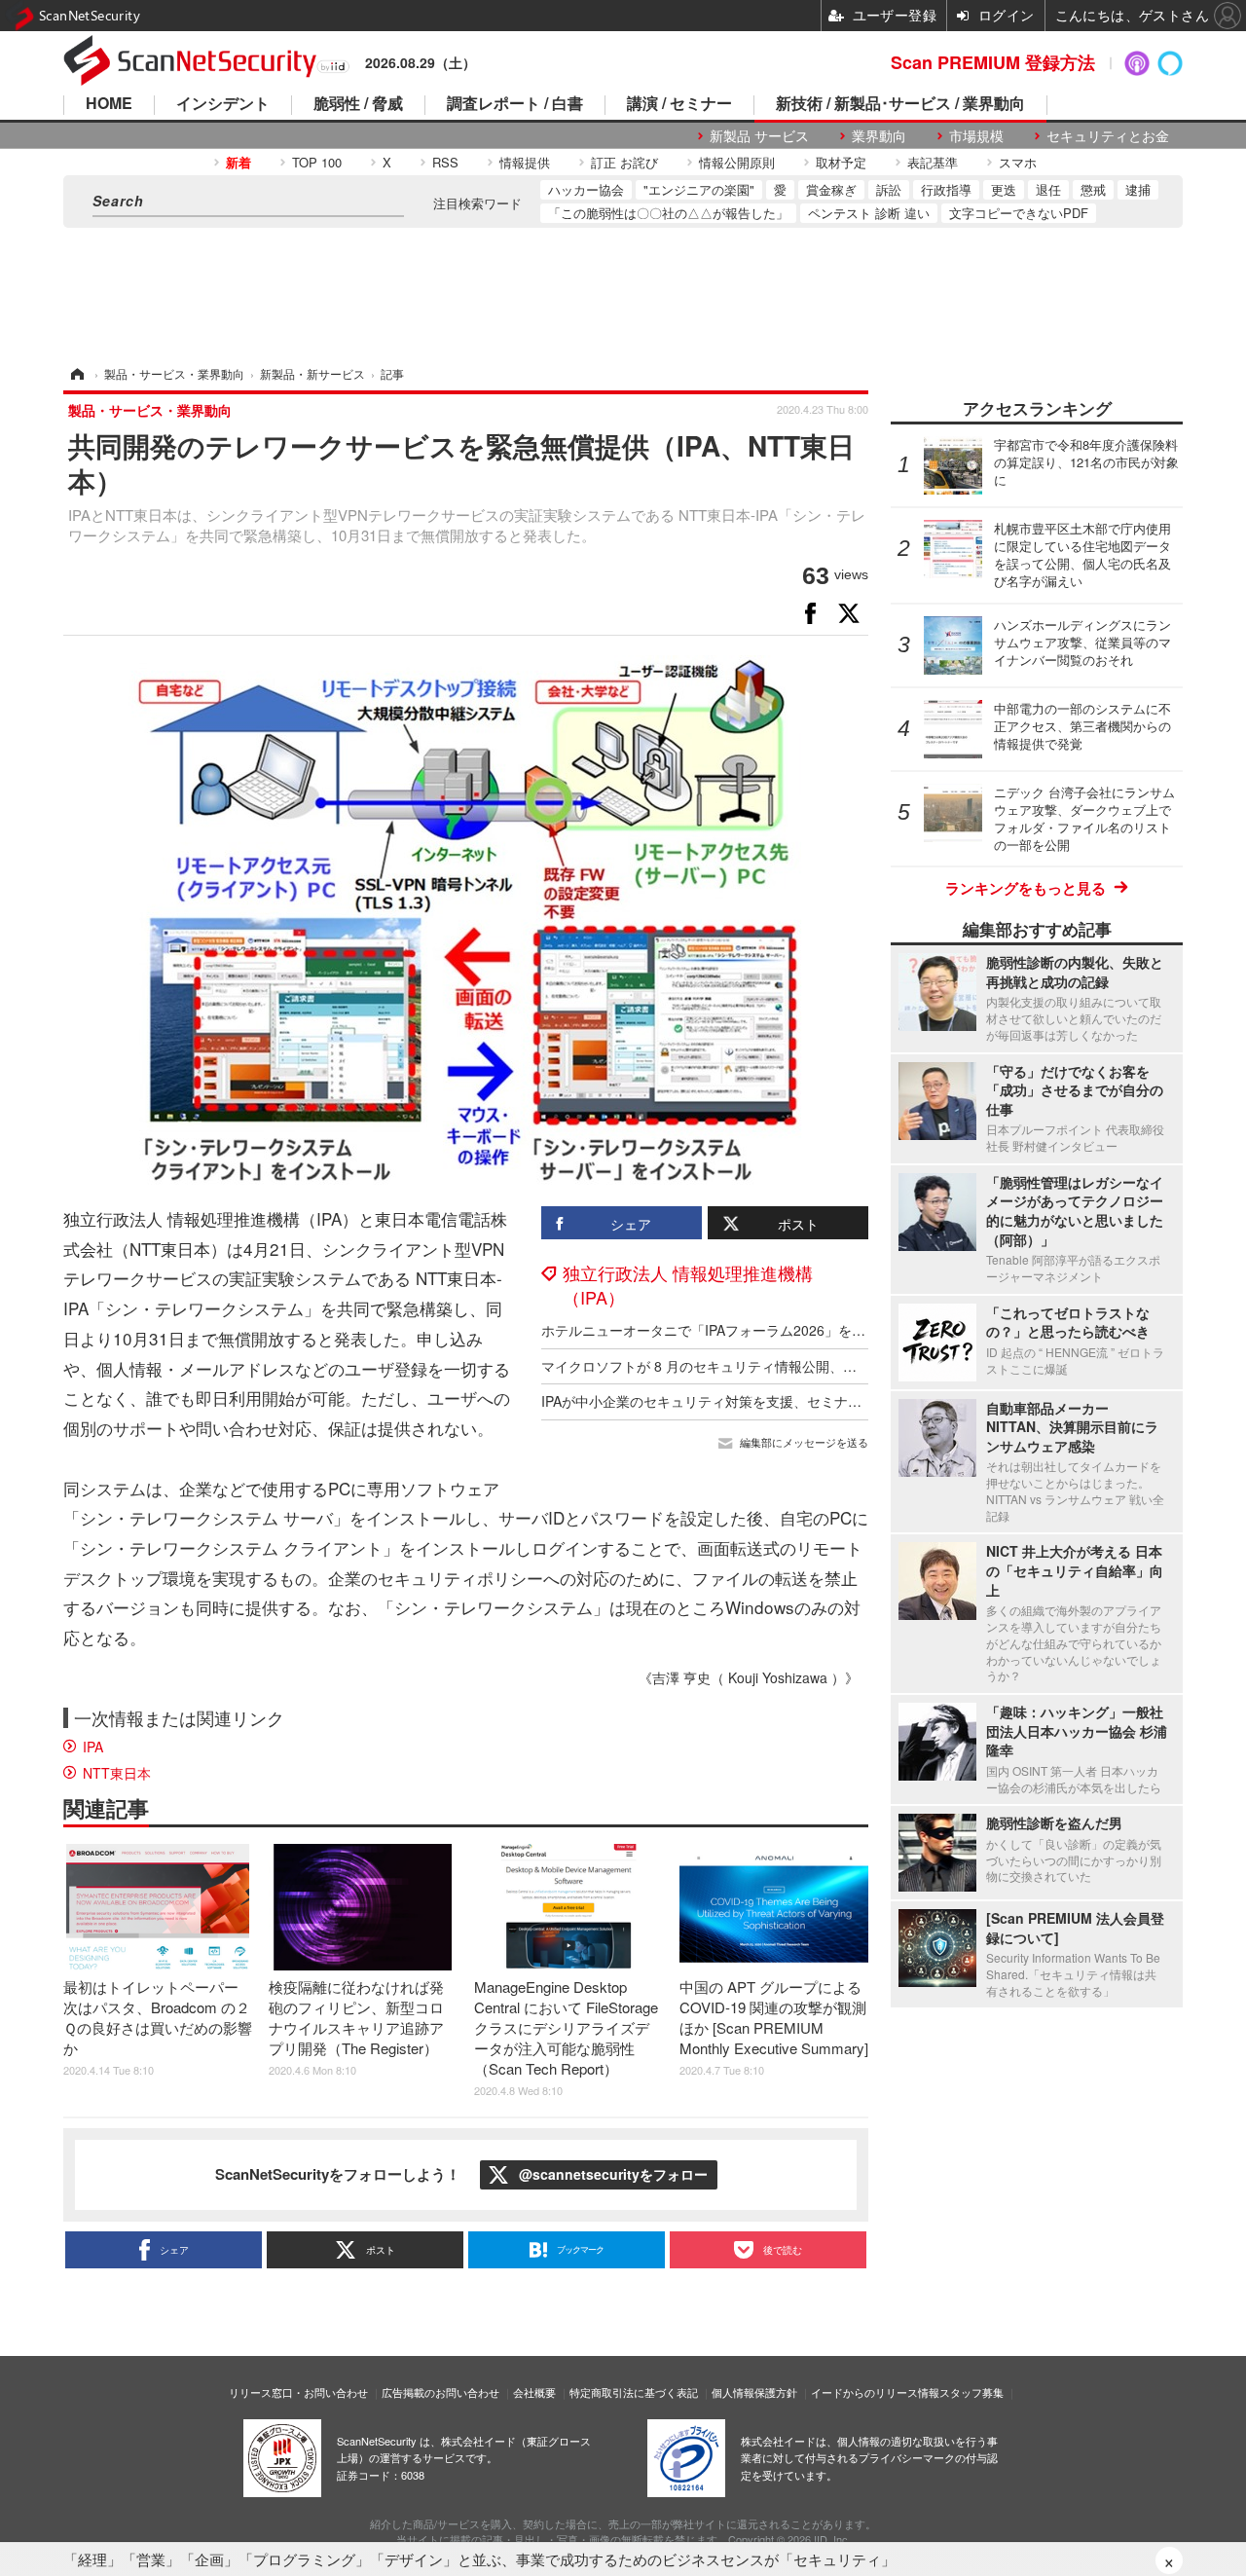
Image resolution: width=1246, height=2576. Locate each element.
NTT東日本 (117, 1773)
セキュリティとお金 (1108, 136)
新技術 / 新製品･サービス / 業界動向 (900, 105)
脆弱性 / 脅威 (358, 105)
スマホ (1018, 162)
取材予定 (841, 162)
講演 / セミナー (679, 105)
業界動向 (879, 136)
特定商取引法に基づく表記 (634, 2392)
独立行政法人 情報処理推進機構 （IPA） (688, 1285)
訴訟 (889, 189)
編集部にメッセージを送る (804, 1442)
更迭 (1004, 189)
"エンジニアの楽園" (699, 189)
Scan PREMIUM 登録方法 (993, 62)
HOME (109, 105)
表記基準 (933, 162)
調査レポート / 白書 (515, 105)
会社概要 (534, 2392)
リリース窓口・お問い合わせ (298, 2392)
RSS (445, 162)
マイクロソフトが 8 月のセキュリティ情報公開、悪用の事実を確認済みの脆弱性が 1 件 (809, 1366)
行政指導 (946, 189)
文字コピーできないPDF (1019, 213)
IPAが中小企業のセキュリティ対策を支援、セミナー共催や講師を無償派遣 (770, 1401)
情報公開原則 (737, 162)
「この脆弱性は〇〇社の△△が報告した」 (668, 213)
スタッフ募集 (971, 2392)
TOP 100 (317, 162)
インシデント (223, 105)
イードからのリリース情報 (875, 2392)
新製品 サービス (759, 136)
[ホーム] (76, 373)
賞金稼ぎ (831, 189)
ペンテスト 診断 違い (869, 213)
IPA (93, 1747)
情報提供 (525, 162)
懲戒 (1093, 189)
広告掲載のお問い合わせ (440, 2392)
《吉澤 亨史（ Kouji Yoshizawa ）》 (749, 1677)
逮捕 (1138, 189)
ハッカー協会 (586, 189)
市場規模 (976, 136)
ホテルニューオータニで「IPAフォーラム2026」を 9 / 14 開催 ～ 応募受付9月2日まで (805, 1330)
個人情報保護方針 (754, 2392)
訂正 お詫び (624, 162)
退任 (1048, 189)
